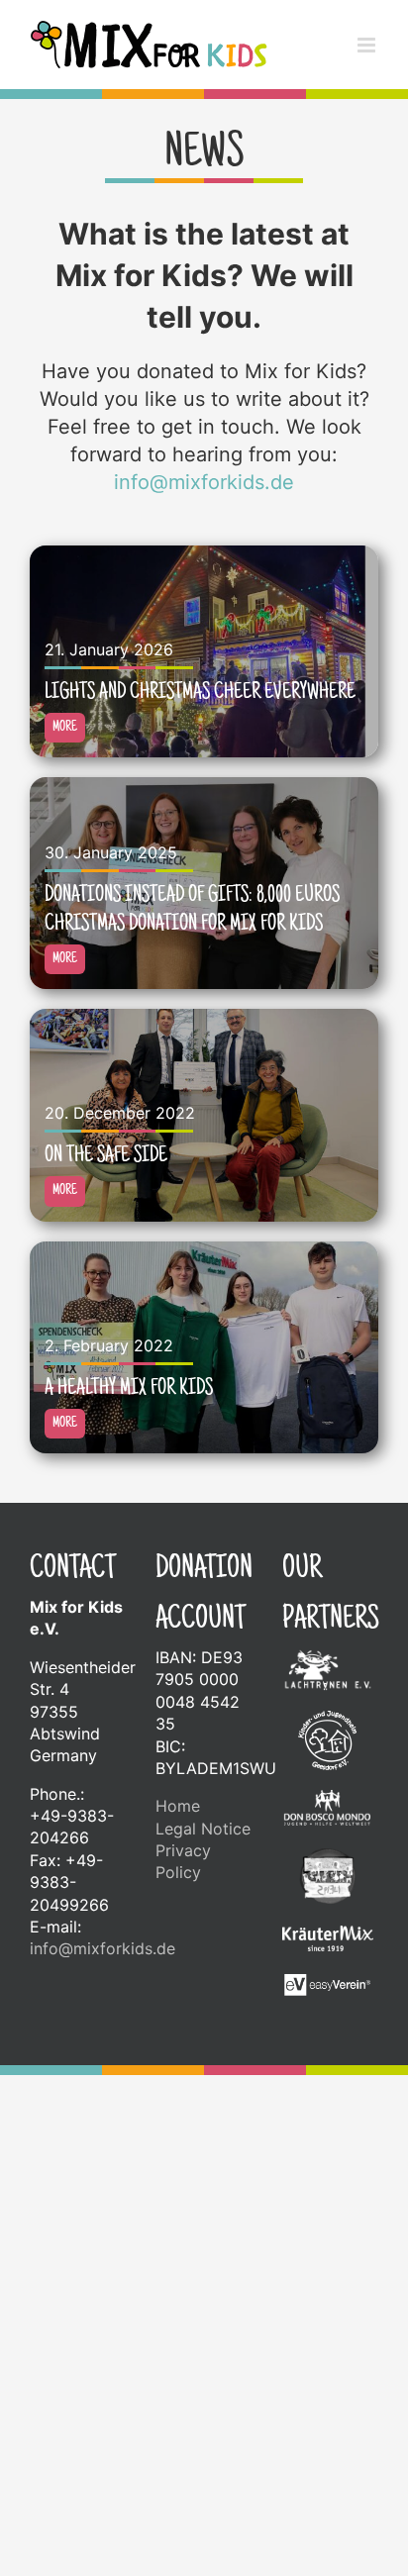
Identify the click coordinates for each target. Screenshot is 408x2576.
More (65, 728)
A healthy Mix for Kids (129, 1389)
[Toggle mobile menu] (368, 45)
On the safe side (106, 1156)
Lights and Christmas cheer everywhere (200, 693)
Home (178, 1806)
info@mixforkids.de (204, 482)
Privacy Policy (183, 1861)
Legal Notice (203, 1829)
